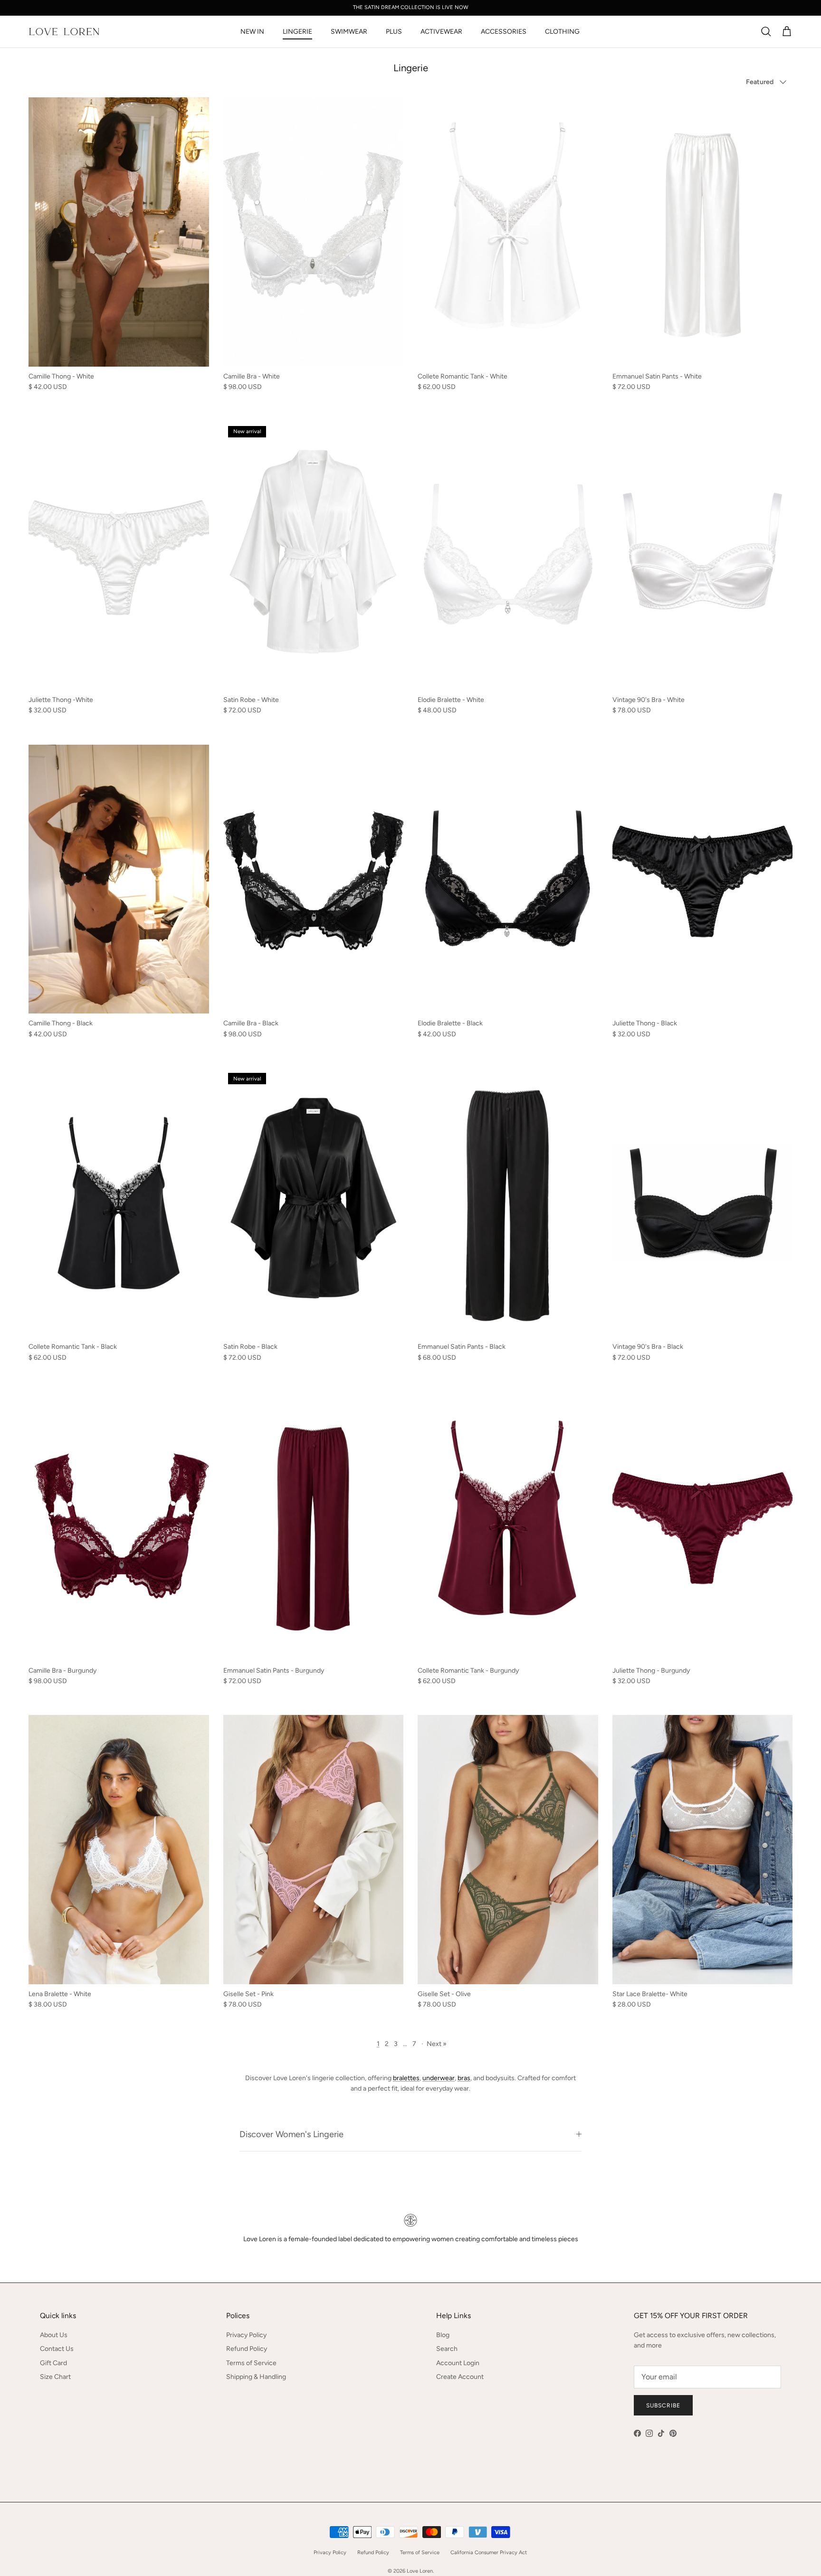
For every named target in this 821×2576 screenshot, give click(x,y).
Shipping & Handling (256, 2377)
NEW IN (252, 32)
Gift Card (53, 2363)
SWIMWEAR (349, 32)
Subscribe (663, 2406)
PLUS (394, 32)
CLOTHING (562, 32)
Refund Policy (247, 2349)
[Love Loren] (64, 32)
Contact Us (57, 2349)
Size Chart (55, 2377)
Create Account (460, 2377)
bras (464, 2078)
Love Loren (420, 2571)
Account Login (458, 2363)
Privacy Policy (246, 2335)
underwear (439, 2078)
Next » (437, 2044)
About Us (54, 2335)
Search (447, 2349)
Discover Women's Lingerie (291, 2134)
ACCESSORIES (504, 32)
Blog (443, 2335)
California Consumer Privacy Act (489, 2552)
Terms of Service (251, 2363)
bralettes (406, 2078)
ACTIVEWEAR (441, 32)
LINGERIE (297, 32)
